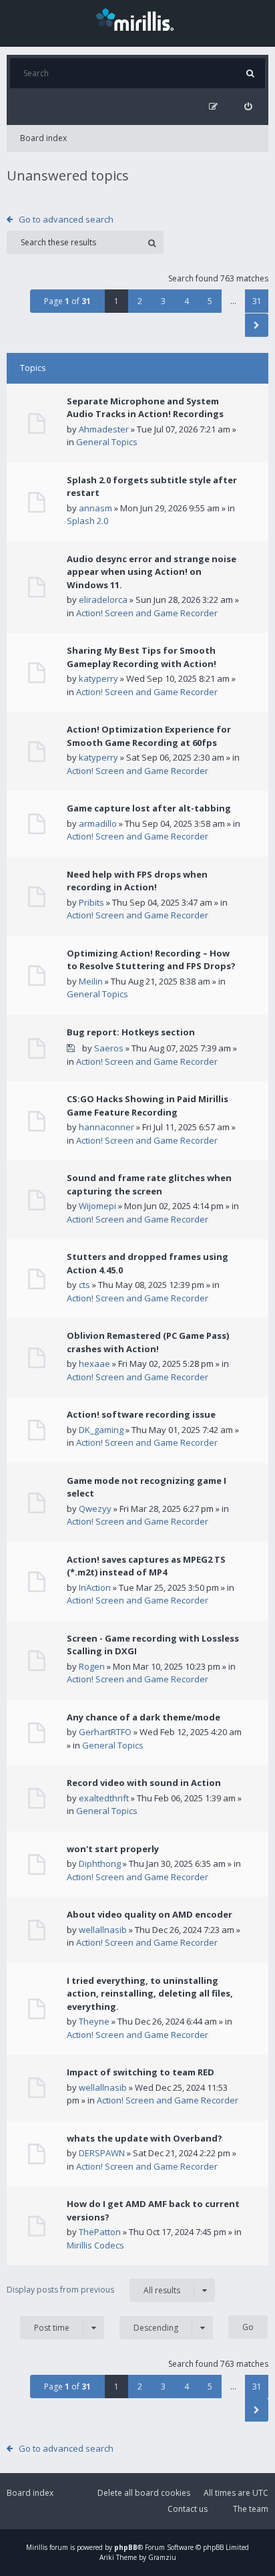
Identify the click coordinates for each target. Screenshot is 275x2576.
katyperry (98, 678)
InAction (95, 1587)
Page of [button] (67, 301)
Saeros (109, 1048)
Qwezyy (95, 1509)
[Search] (250, 73)
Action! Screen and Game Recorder (147, 613)
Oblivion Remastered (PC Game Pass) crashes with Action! (148, 1342)
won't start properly (113, 1849)
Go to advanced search (66, 219)
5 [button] (210, 301)
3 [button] (163, 301)
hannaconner (106, 1127)
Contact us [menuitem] (188, 2509)
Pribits (91, 902)
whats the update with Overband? (145, 2138)
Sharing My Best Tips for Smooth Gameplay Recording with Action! (142, 657)
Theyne (94, 2021)
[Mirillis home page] (137, 19)
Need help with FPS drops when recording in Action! (137, 881)
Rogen (92, 1666)
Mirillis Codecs (95, 2245)
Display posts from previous (93, 2290)
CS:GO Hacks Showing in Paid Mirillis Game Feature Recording (148, 1106)
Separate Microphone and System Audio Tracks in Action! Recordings (145, 408)
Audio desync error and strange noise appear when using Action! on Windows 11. (152, 572)
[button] (257, 325)
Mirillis (37, 2547)
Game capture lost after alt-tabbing (149, 808)
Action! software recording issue (141, 1414)
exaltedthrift (104, 1798)
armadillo (98, 823)
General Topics (107, 442)
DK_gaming (101, 1430)
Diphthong (100, 1863)
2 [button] (140, 301)
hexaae (94, 1364)
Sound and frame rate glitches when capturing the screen (149, 1184)
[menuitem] (248, 107)
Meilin (91, 981)
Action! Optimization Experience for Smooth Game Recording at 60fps (149, 736)
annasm (95, 508)
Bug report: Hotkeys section (131, 1032)
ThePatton (100, 2232)
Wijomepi (97, 1206)
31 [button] (257, 301)
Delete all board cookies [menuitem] (144, 2493)
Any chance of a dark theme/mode (144, 1717)
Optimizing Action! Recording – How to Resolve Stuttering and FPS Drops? (151, 960)
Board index (43, 138)
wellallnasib (103, 1930)
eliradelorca (103, 600)
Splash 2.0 (87, 521)
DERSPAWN (102, 2153)
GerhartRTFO (105, 1732)
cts (84, 1285)
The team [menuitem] (251, 2509)
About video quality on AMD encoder (150, 1914)
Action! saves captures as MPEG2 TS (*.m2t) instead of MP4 (146, 1566)
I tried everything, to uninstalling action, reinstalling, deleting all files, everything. (150, 1993)
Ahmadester (104, 429)
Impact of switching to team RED (141, 2072)
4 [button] (187, 301)
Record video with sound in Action (144, 1783)
